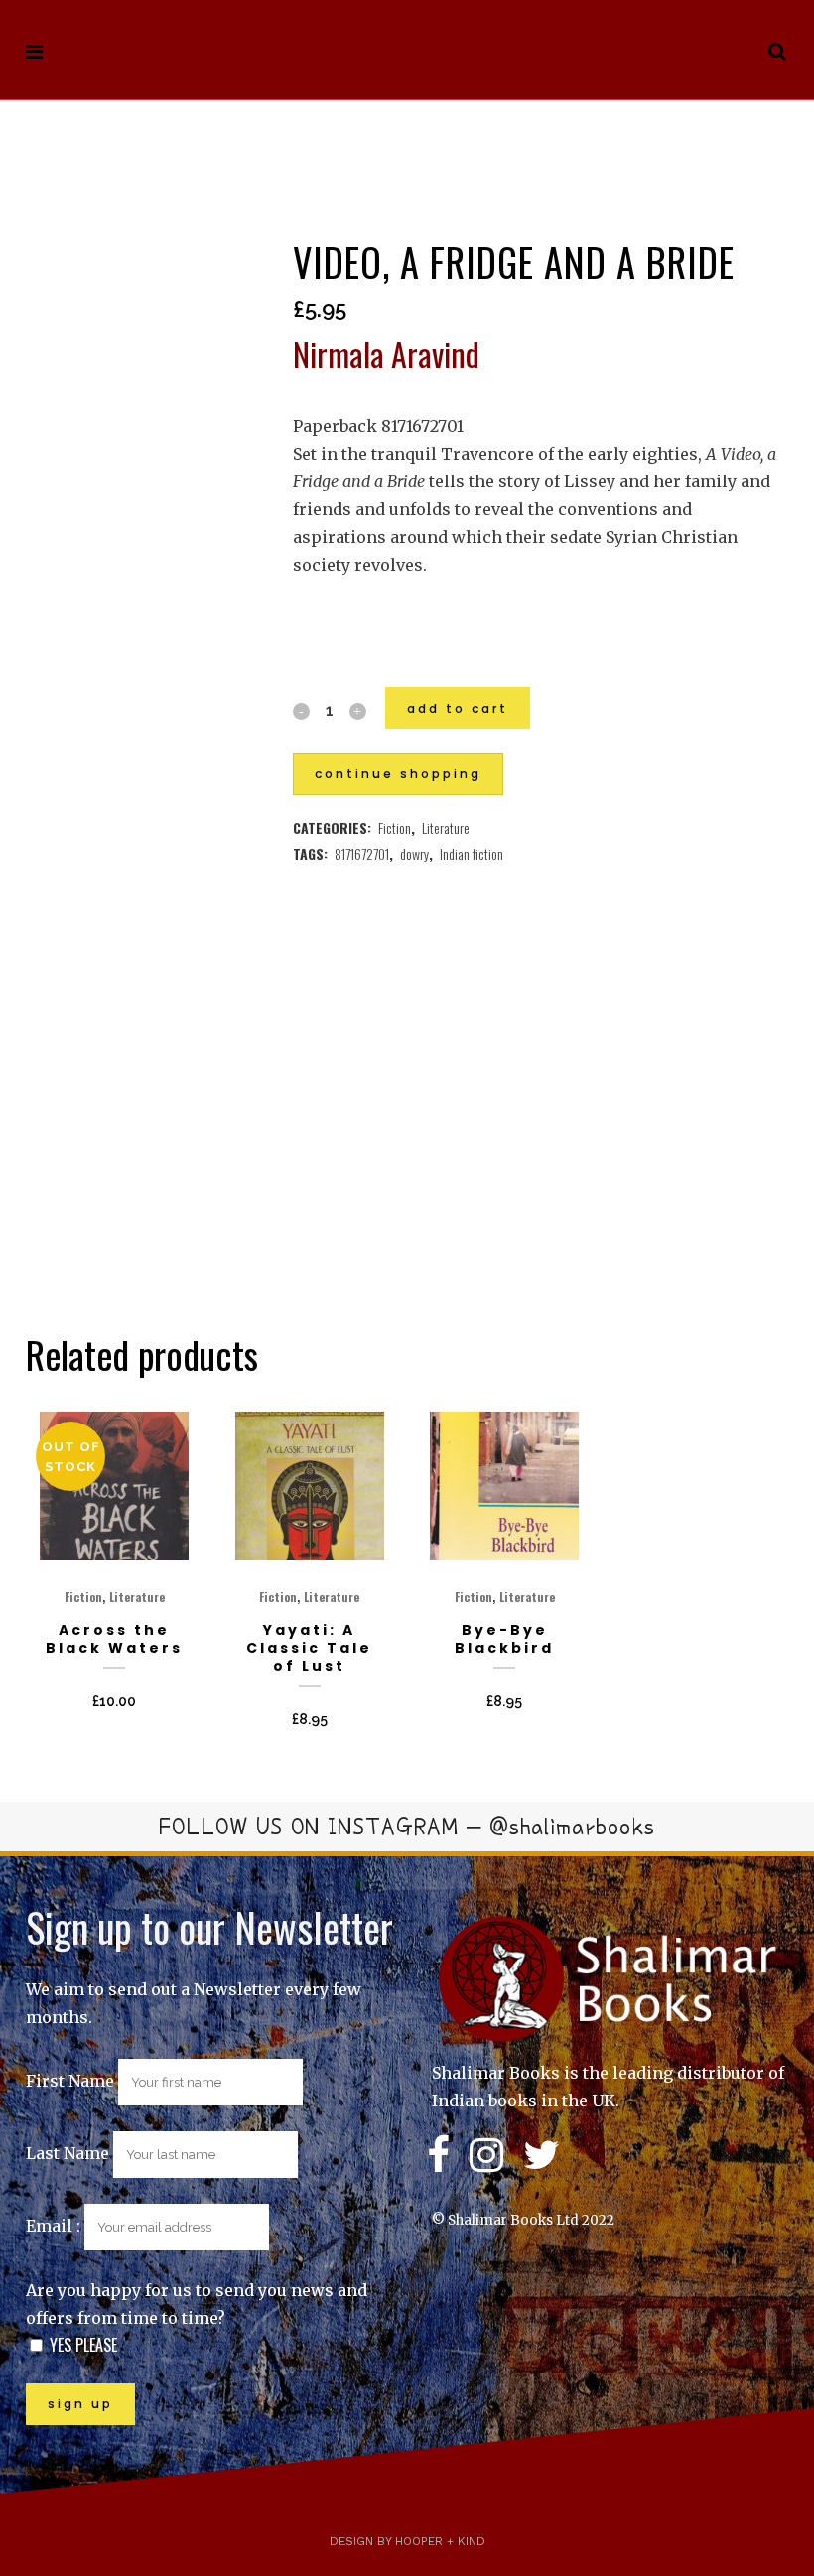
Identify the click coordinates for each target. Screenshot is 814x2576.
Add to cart (458, 708)
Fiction (395, 827)
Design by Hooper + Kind (407, 2541)
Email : (55, 2226)
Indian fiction (472, 853)
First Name (70, 2081)
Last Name (68, 2153)
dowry (414, 853)
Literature (446, 827)
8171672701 (362, 853)
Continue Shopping (398, 774)
